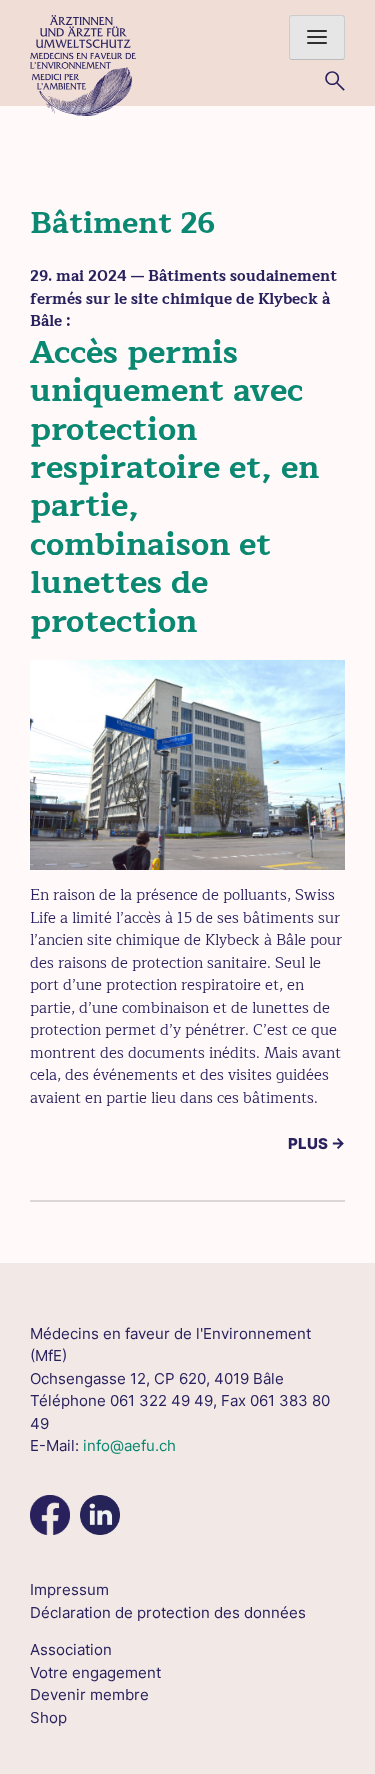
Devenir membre (89, 1694)
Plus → (316, 1143)
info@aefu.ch (129, 1445)
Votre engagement (95, 1672)
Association (71, 1649)
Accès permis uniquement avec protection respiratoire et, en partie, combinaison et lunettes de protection (174, 487)
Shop (48, 1717)
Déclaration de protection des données (168, 1612)
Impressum (69, 1589)
